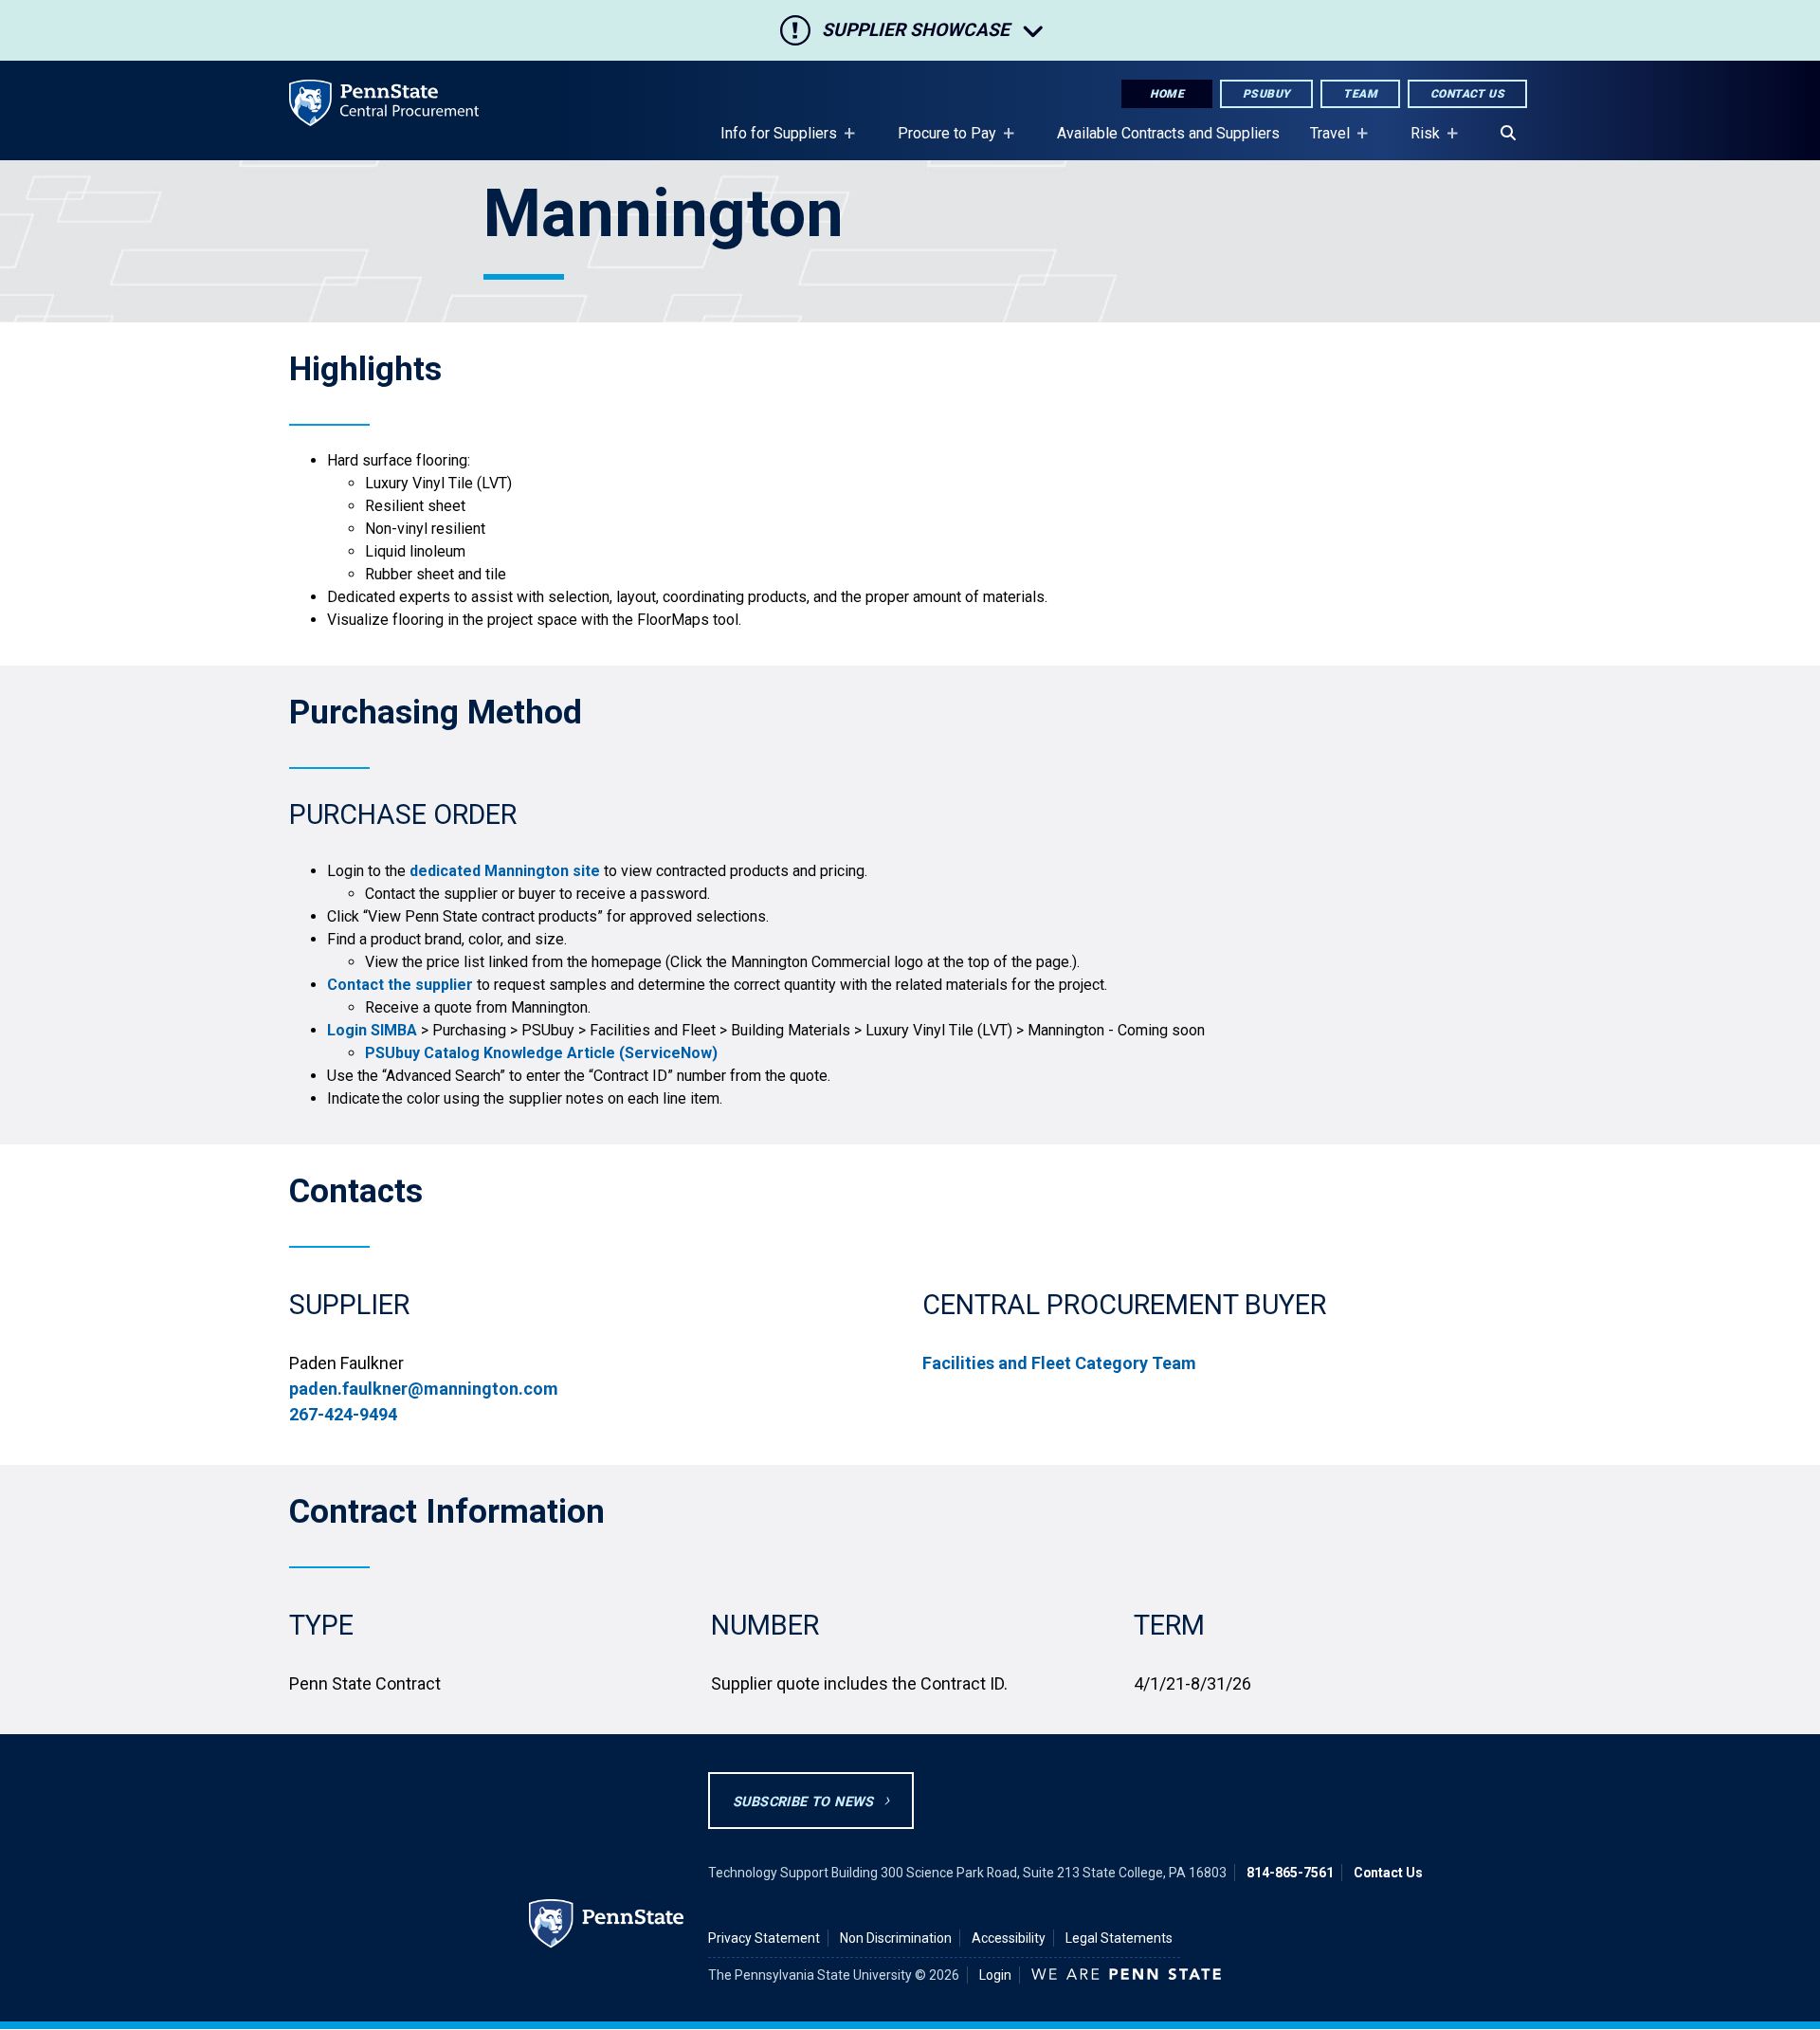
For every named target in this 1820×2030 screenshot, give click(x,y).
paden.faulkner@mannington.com (424, 1389)
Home (1167, 94)
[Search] (1508, 134)
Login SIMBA (372, 1030)
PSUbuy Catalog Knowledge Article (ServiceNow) (541, 1053)
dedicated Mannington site (505, 871)
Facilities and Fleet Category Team (1059, 1363)
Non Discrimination (896, 1938)
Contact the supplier (400, 985)
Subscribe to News (803, 1802)
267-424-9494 (343, 1414)
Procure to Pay (939, 142)
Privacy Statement (764, 1938)
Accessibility (1009, 1938)
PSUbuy (1266, 94)
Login (995, 1975)
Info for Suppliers (771, 142)
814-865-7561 (1290, 1873)
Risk (1418, 142)
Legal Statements (1119, 1938)
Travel (1322, 142)
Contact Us (1467, 94)
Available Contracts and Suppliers (1168, 133)
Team (1360, 94)
